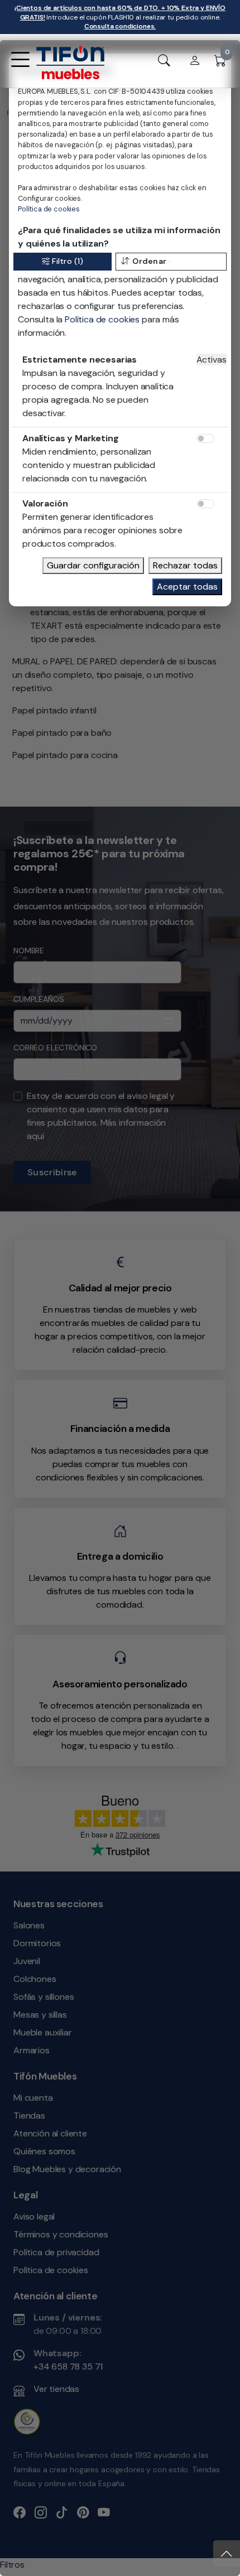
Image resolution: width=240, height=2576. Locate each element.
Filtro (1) (68, 261)
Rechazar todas (185, 565)
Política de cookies (49, 209)
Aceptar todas (187, 587)
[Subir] (227, 2554)
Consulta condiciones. (120, 26)
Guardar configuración (93, 565)
